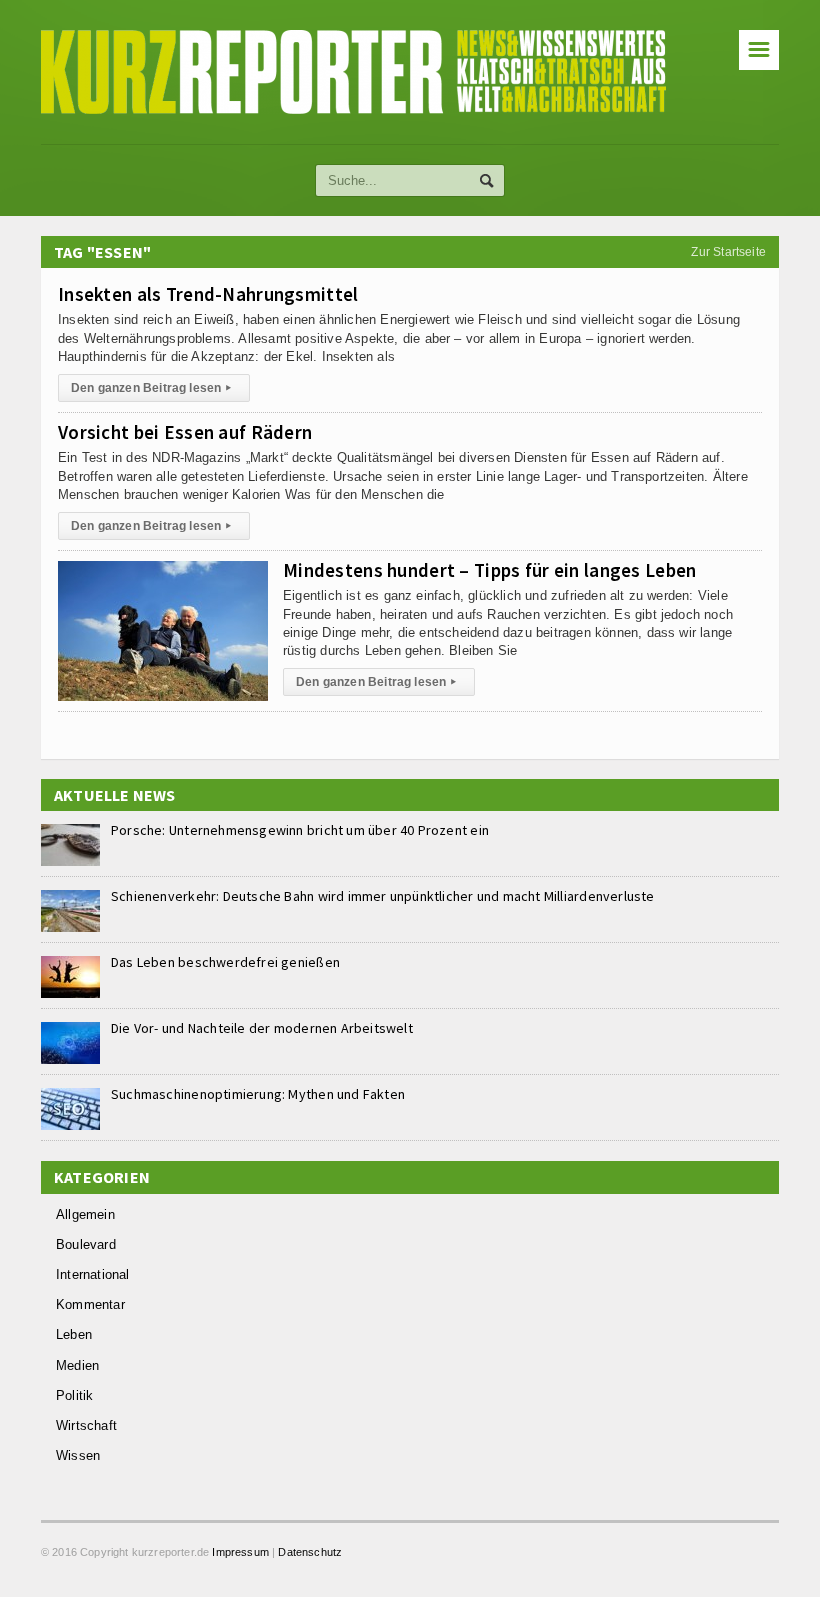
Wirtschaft (86, 1425)
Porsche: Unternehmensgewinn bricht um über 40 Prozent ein (300, 830)
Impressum (240, 1552)
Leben (74, 1334)
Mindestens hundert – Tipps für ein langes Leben (489, 570)
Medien (77, 1365)
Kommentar (90, 1304)
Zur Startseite (728, 252)
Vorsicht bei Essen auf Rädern (185, 432)
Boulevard (86, 1244)
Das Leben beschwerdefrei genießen (225, 962)
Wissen (78, 1455)
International (93, 1274)
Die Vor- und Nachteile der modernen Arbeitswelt (262, 1028)
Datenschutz (310, 1552)
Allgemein (85, 1214)
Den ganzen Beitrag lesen (151, 388)
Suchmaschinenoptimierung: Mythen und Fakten (258, 1094)
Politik (74, 1395)
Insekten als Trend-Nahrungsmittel (208, 294)
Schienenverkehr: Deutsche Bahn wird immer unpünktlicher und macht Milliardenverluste (383, 896)
